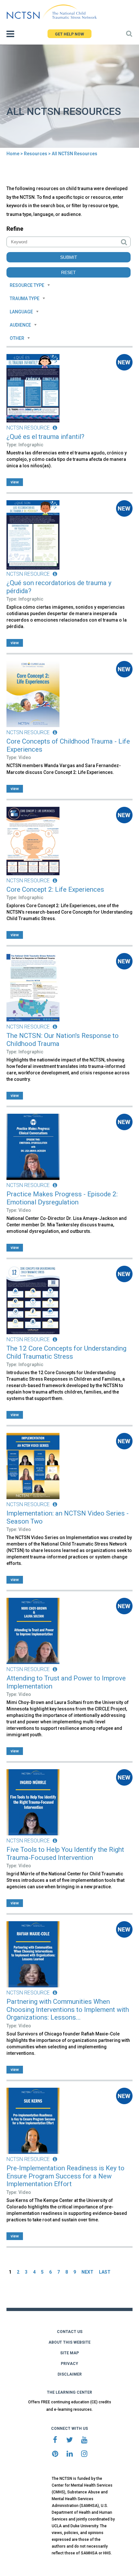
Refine (15, 229)
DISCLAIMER (70, 2374)
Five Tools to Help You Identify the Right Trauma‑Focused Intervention (65, 1854)
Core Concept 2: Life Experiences (55, 889)
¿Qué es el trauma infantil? (45, 437)
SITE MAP (69, 2353)
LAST (105, 2272)
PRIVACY (69, 2364)
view (15, 482)
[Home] (52, 12)
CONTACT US (70, 2332)
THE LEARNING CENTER (69, 2392)
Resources (36, 154)
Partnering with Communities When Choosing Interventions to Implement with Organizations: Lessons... (68, 2009)
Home (13, 154)
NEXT (87, 2272)
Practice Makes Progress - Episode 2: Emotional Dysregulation (62, 1198)
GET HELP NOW (69, 34)
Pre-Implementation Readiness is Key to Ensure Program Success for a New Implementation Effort (65, 2176)
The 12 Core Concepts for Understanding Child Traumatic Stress (66, 1352)
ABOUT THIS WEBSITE (69, 2342)
